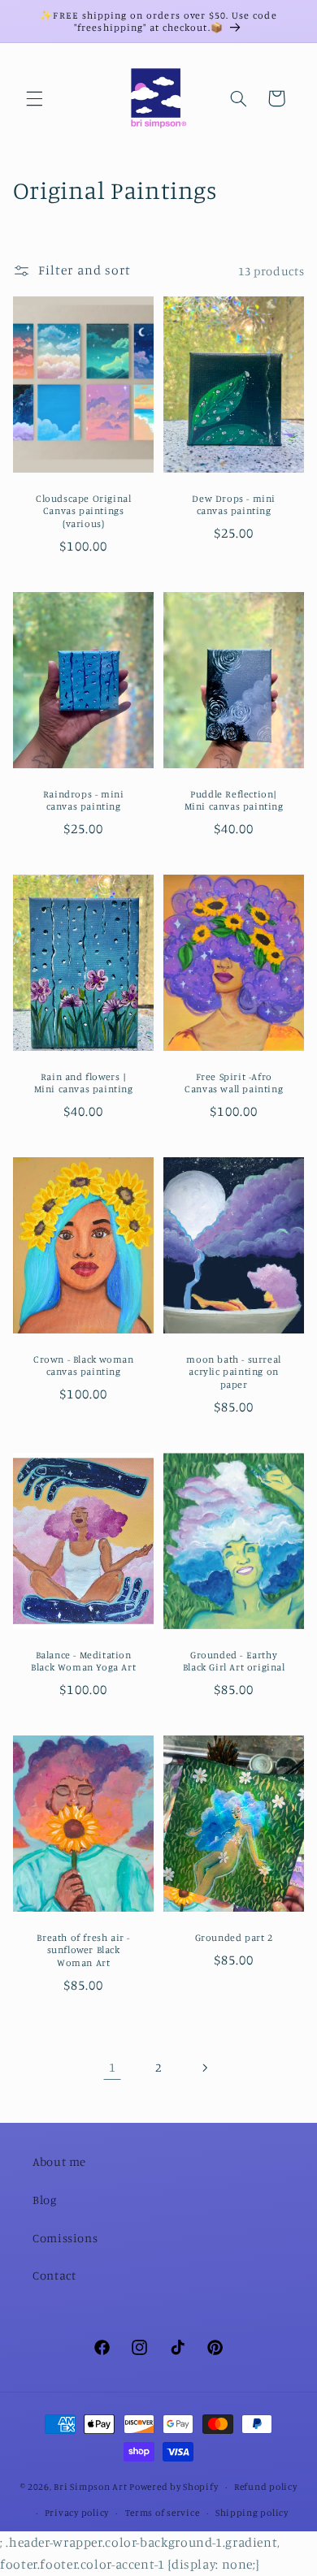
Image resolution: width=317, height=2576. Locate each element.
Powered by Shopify (174, 2487)
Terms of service (163, 2513)
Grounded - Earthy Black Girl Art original (234, 1661)
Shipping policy (252, 2513)
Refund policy (266, 2487)
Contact (54, 2275)
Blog (45, 2200)
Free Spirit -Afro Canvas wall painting (234, 1083)
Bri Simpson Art (90, 2487)
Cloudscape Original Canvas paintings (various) (83, 511)
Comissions (65, 2238)
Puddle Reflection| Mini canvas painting (234, 800)
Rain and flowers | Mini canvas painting (83, 1083)
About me (59, 2161)
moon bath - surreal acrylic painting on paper (233, 1372)
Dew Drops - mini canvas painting (234, 505)
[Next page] (205, 2068)
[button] (34, 98)
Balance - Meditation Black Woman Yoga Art (83, 1661)
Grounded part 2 (234, 1937)
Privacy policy (77, 2513)
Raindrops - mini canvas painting (84, 800)
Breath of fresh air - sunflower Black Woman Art (83, 1950)
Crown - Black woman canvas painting (83, 1366)
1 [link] (113, 2067)
